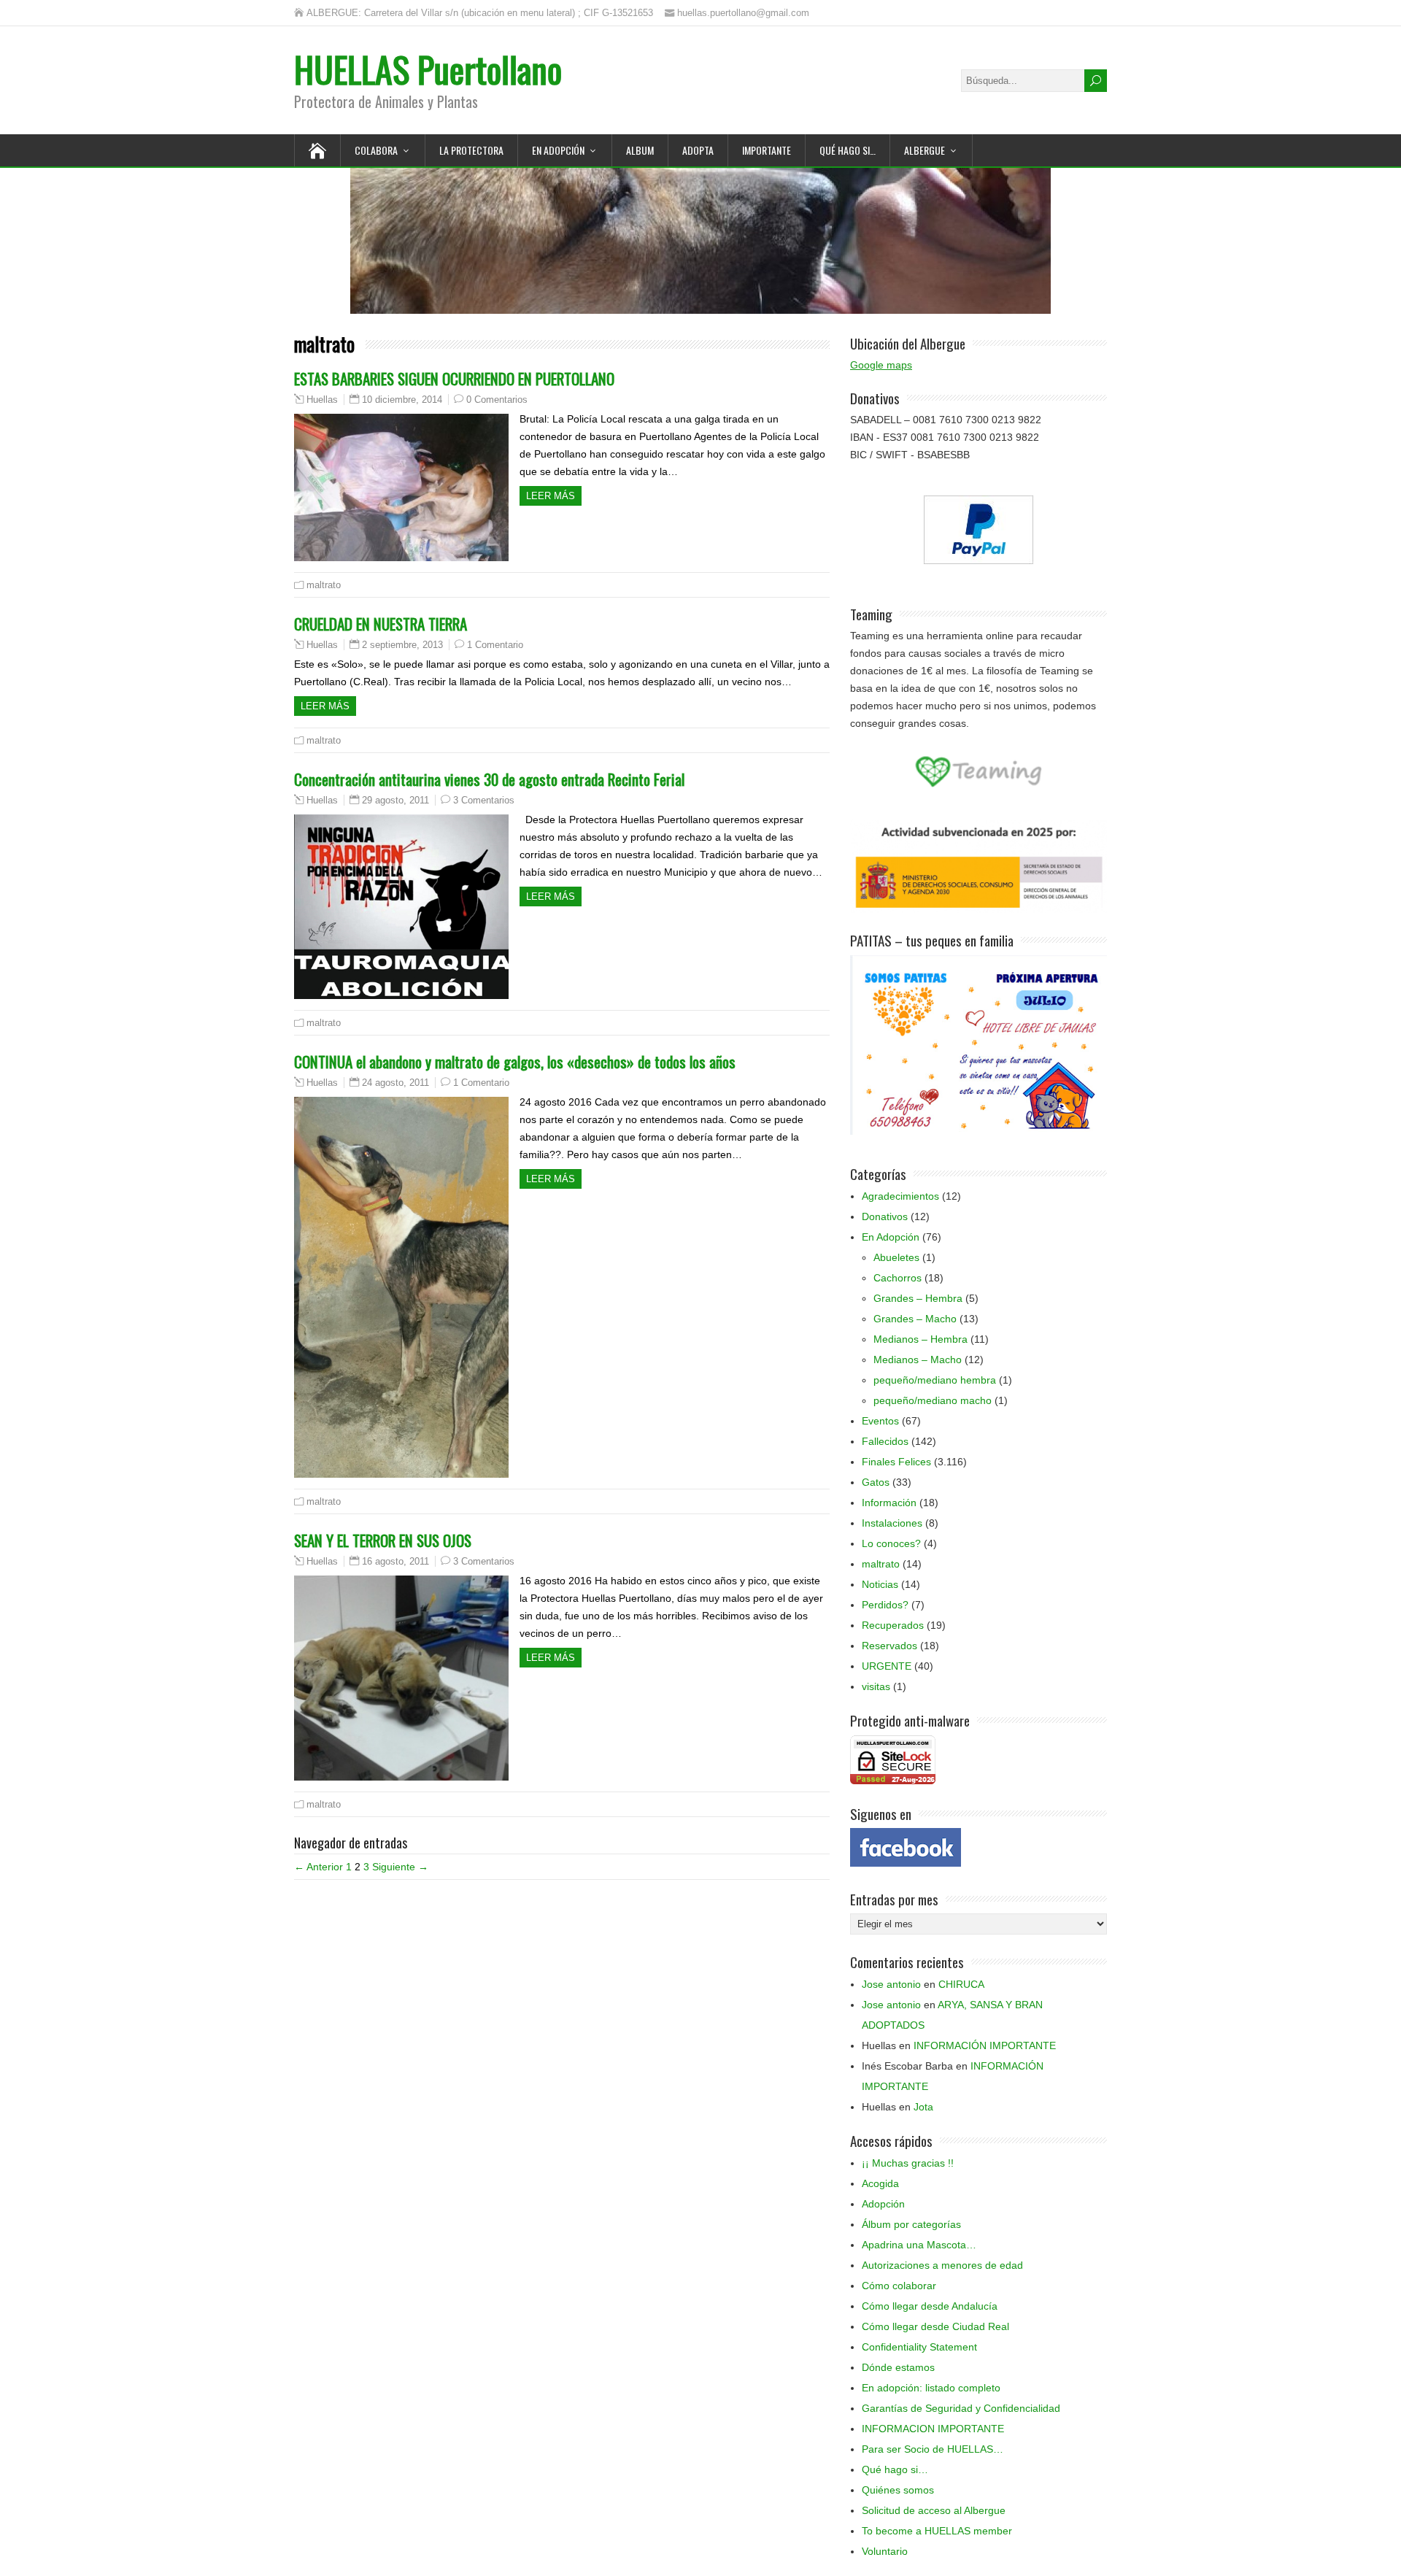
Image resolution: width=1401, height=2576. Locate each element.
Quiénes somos (898, 2490)
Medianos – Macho (918, 1360)
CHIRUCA (961, 1984)
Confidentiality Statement (919, 2347)
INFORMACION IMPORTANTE (933, 2429)
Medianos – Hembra (921, 1339)
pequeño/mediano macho (933, 1400)
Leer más (551, 496)
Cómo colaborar (899, 2286)
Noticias (880, 1584)
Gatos (876, 1482)
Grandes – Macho (915, 1319)
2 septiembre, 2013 (402, 645)
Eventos (880, 1421)
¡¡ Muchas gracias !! (908, 2163)
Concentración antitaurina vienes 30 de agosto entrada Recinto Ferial (489, 779)
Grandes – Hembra (918, 1298)
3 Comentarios (484, 800)
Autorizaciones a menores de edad (942, 2265)
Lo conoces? (891, 1543)
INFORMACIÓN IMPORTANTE (985, 2045)
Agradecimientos (900, 1196)
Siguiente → (400, 1867)
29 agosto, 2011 (395, 800)
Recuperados (893, 1625)
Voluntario (885, 2551)
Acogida (880, 2183)
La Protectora (471, 150)
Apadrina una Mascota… (919, 2245)
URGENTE (887, 1666)
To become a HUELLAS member (937, 2531)
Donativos (885, 1216)
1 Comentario (495, 645)
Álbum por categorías (911, 2224)
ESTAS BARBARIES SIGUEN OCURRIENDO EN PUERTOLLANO (454, 378)
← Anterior (319, 1867)
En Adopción (558, 150)
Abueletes (896, 1257)
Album (640, 150)
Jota (923, 2107)
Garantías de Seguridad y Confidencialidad (961, 2408)
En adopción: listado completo (931, 2388)
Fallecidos (885, 1441)
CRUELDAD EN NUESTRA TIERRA (381, 624)
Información (889, 1503)
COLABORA (376, 150)
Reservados (889, 1646)
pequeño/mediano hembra (935, 1380)
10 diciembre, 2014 (402, 400)
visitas (876, 1686)
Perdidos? (885, 1605)
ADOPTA (698, 150)
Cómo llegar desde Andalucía (930, 2306)
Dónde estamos (898, 2367)
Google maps (881, 365)
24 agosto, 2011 (395, 1083)
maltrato (324, 585)
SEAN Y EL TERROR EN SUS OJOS (383, 1540)
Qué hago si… (895, 2469)
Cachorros (898, 1278)
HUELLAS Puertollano (428, 69)
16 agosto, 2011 (395, 1561)
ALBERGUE (925, 150)
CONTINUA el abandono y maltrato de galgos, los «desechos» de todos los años (515, 1061)
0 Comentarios (497, 400)
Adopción (883, 2204)
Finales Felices (896, 1462)
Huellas (322, 400)
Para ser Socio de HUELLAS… (933, 2449)
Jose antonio (891, 1984)
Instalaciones (892, 1523)
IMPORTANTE (767, 150)
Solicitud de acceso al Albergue (934, 2510)
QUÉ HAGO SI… (848, 150)
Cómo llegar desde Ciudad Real (935, 2326)
